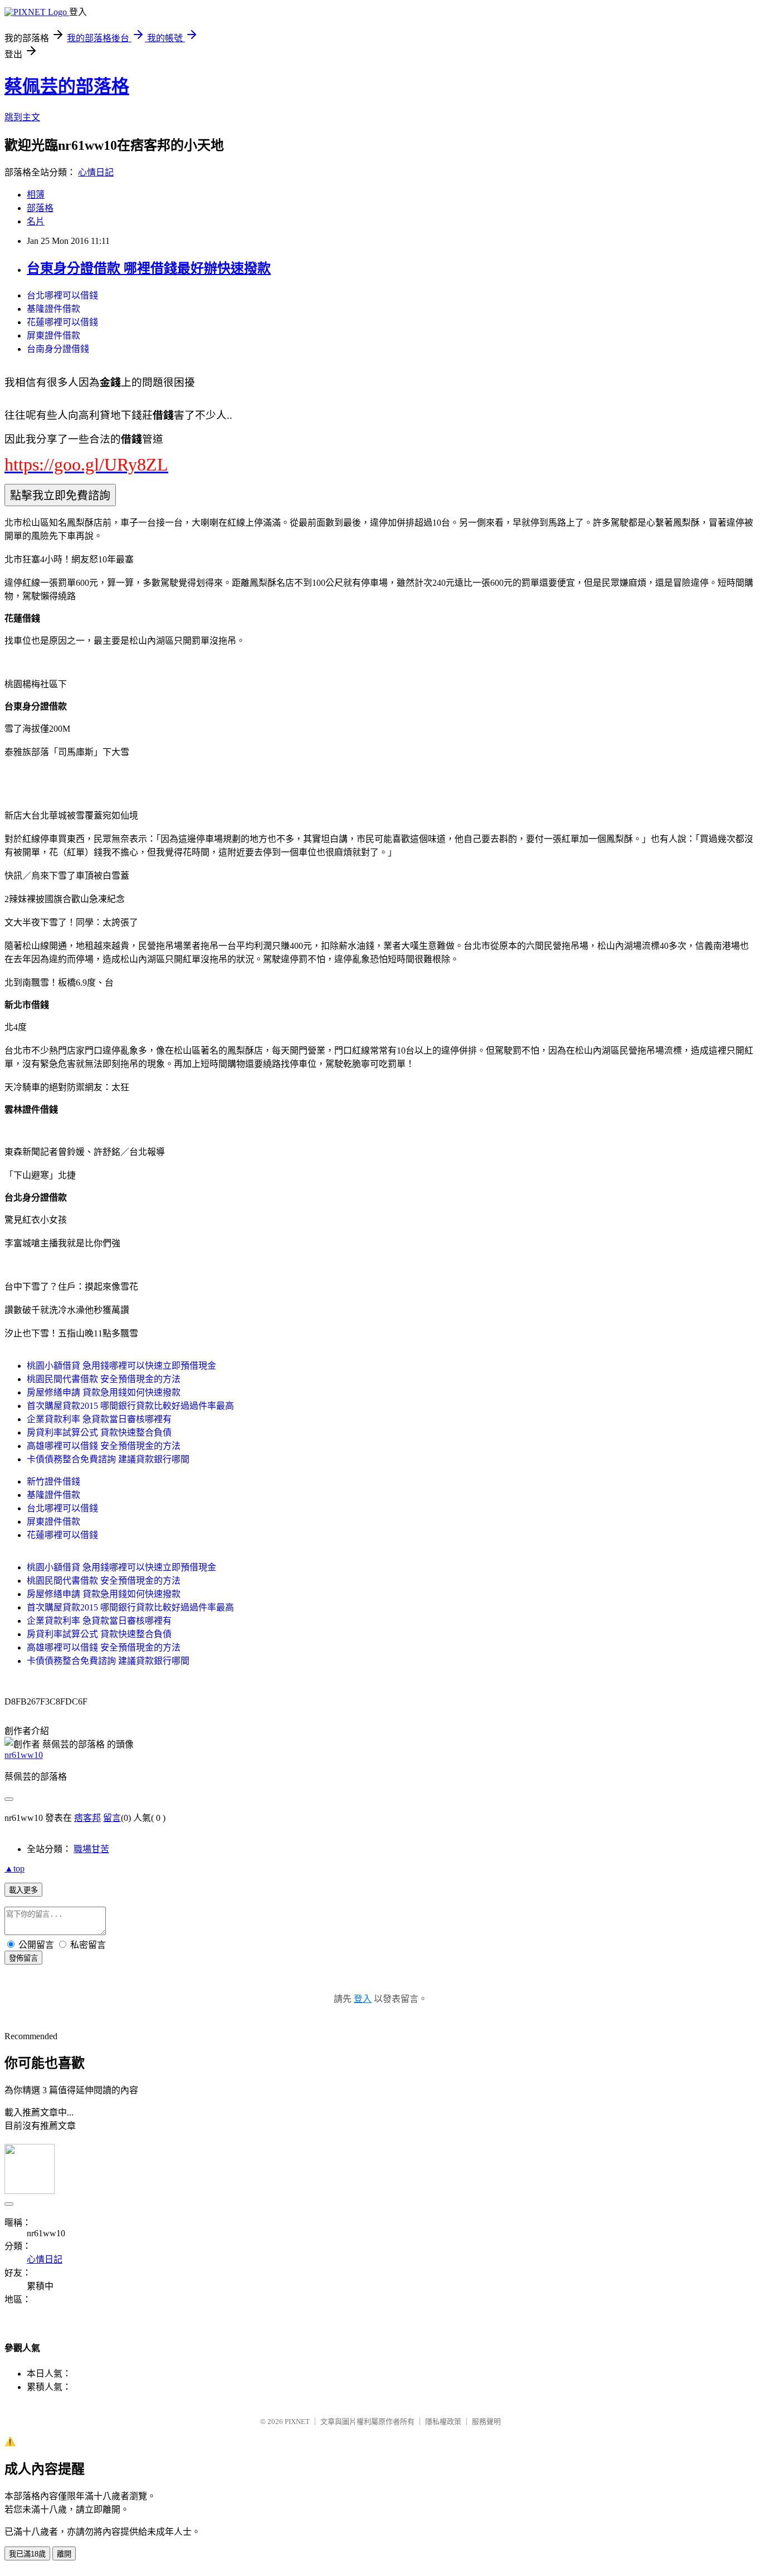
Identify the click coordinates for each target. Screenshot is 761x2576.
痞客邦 (87, 1818)
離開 (64, 2554)
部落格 (40, 208)
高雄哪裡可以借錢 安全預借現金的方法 (104, 1446)
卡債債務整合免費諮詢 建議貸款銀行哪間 (108, 1459)
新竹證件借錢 (53, 1482)
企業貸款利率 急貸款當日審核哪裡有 (99, 1419)
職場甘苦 (91, 1849)
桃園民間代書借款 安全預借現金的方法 (104, 1379)
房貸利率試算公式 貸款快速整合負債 (99, 1433)
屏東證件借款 (53, 336)
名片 (36, 221)
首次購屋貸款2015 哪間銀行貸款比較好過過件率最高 (130, 1406)
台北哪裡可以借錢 (62, 295)
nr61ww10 (24, 1755)
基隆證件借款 (53, 309)
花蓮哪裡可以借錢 (62, 322)
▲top (14, 1869)
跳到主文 (22, 117)
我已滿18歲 (27, 2554)
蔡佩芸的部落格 (67, 86)
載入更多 (23, 1890)
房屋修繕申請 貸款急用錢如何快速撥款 (104, 1392)
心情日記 (96, 172)
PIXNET (297, 2421)
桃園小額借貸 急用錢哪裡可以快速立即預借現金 (121, 1366)
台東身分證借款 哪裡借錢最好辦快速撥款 (149, 268)
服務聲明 (486, 2421)
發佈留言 (23, 1958)
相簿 (36, 195)
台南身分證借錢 (58, 349)
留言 (112, 1818)
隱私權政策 (443, 2421)
